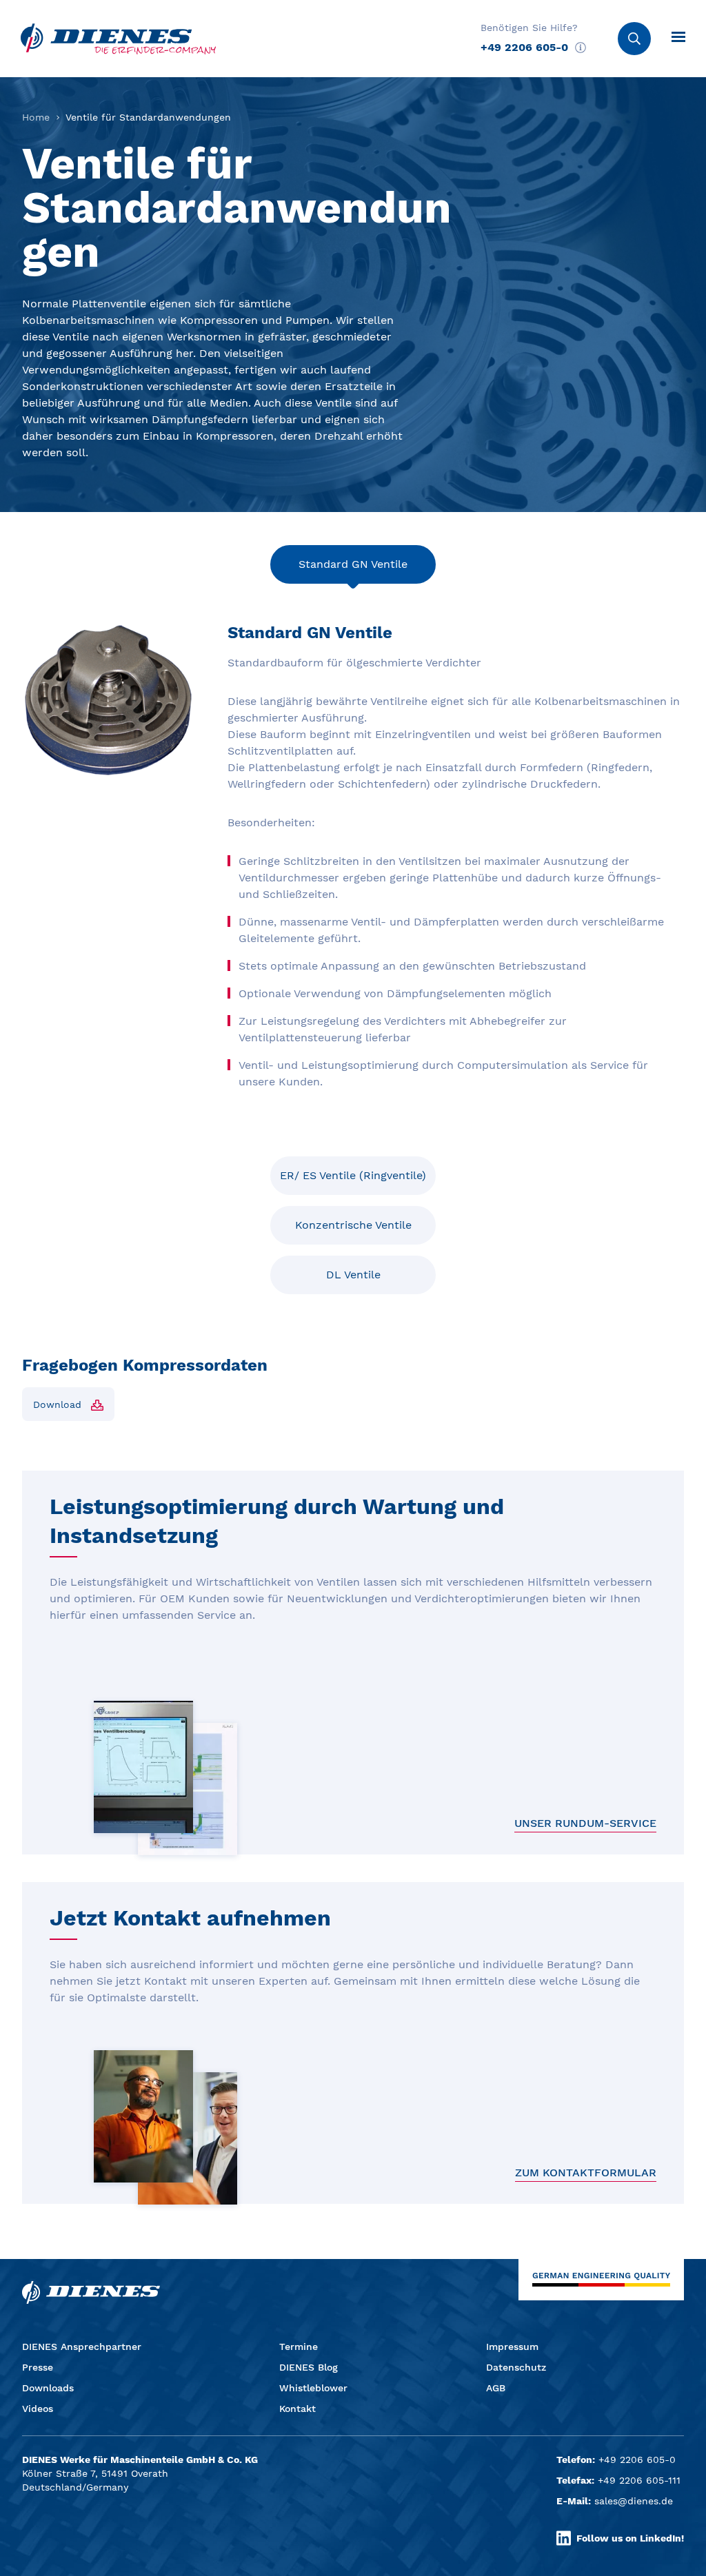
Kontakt (297, 2409)
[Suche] (634, 39)
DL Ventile (353, 1275)
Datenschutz (516, 2367)
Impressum (512, 2347)
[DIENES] (118, 39)
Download (57, 1404)
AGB (496, 2388)
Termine (299, 2347)
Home (36, 117)
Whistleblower (313, 2388)
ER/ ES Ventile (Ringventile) (353, 1175)
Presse (38, 2367)
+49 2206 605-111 (639, 2480)
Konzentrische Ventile (353, 1225)
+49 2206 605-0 (524, 47)
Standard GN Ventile (353, 564)
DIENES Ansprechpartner (82, 2347)
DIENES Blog (309, 2367)
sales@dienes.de (634, 2501)
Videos (38, 2409)
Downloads (48, 2388)
